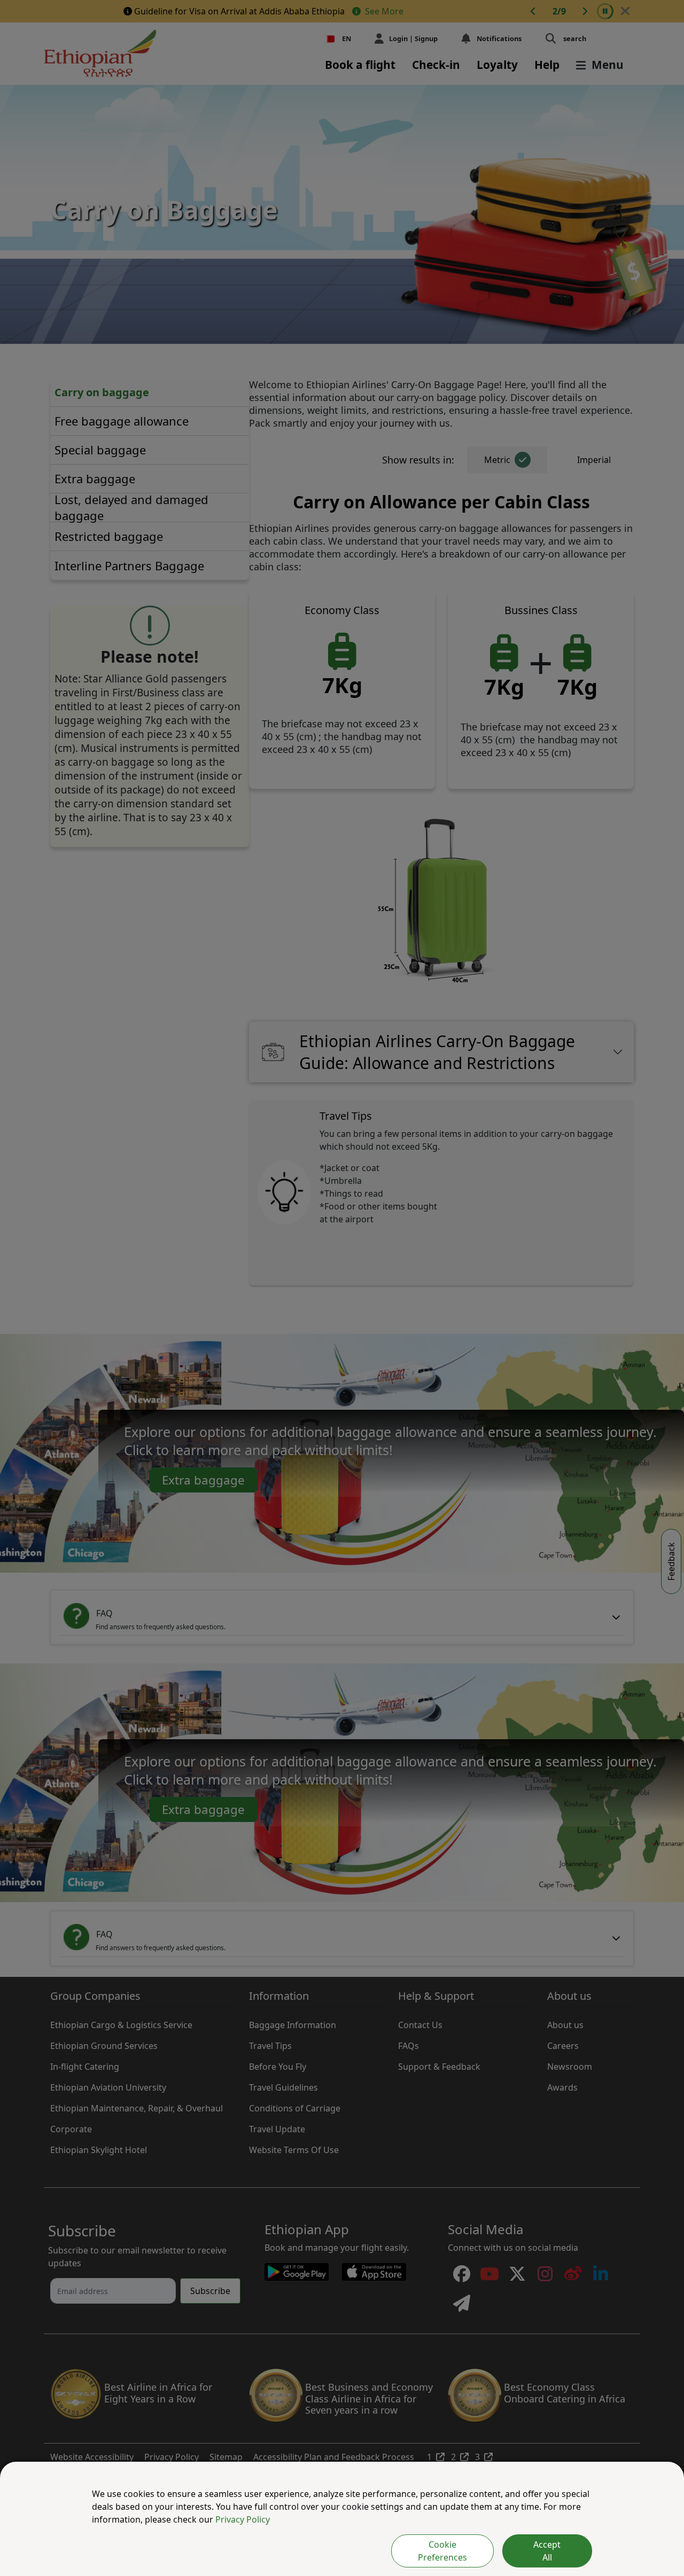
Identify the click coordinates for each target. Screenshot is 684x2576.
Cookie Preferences (442, 2551)
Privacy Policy (243, 2519)
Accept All (547, 2551)
